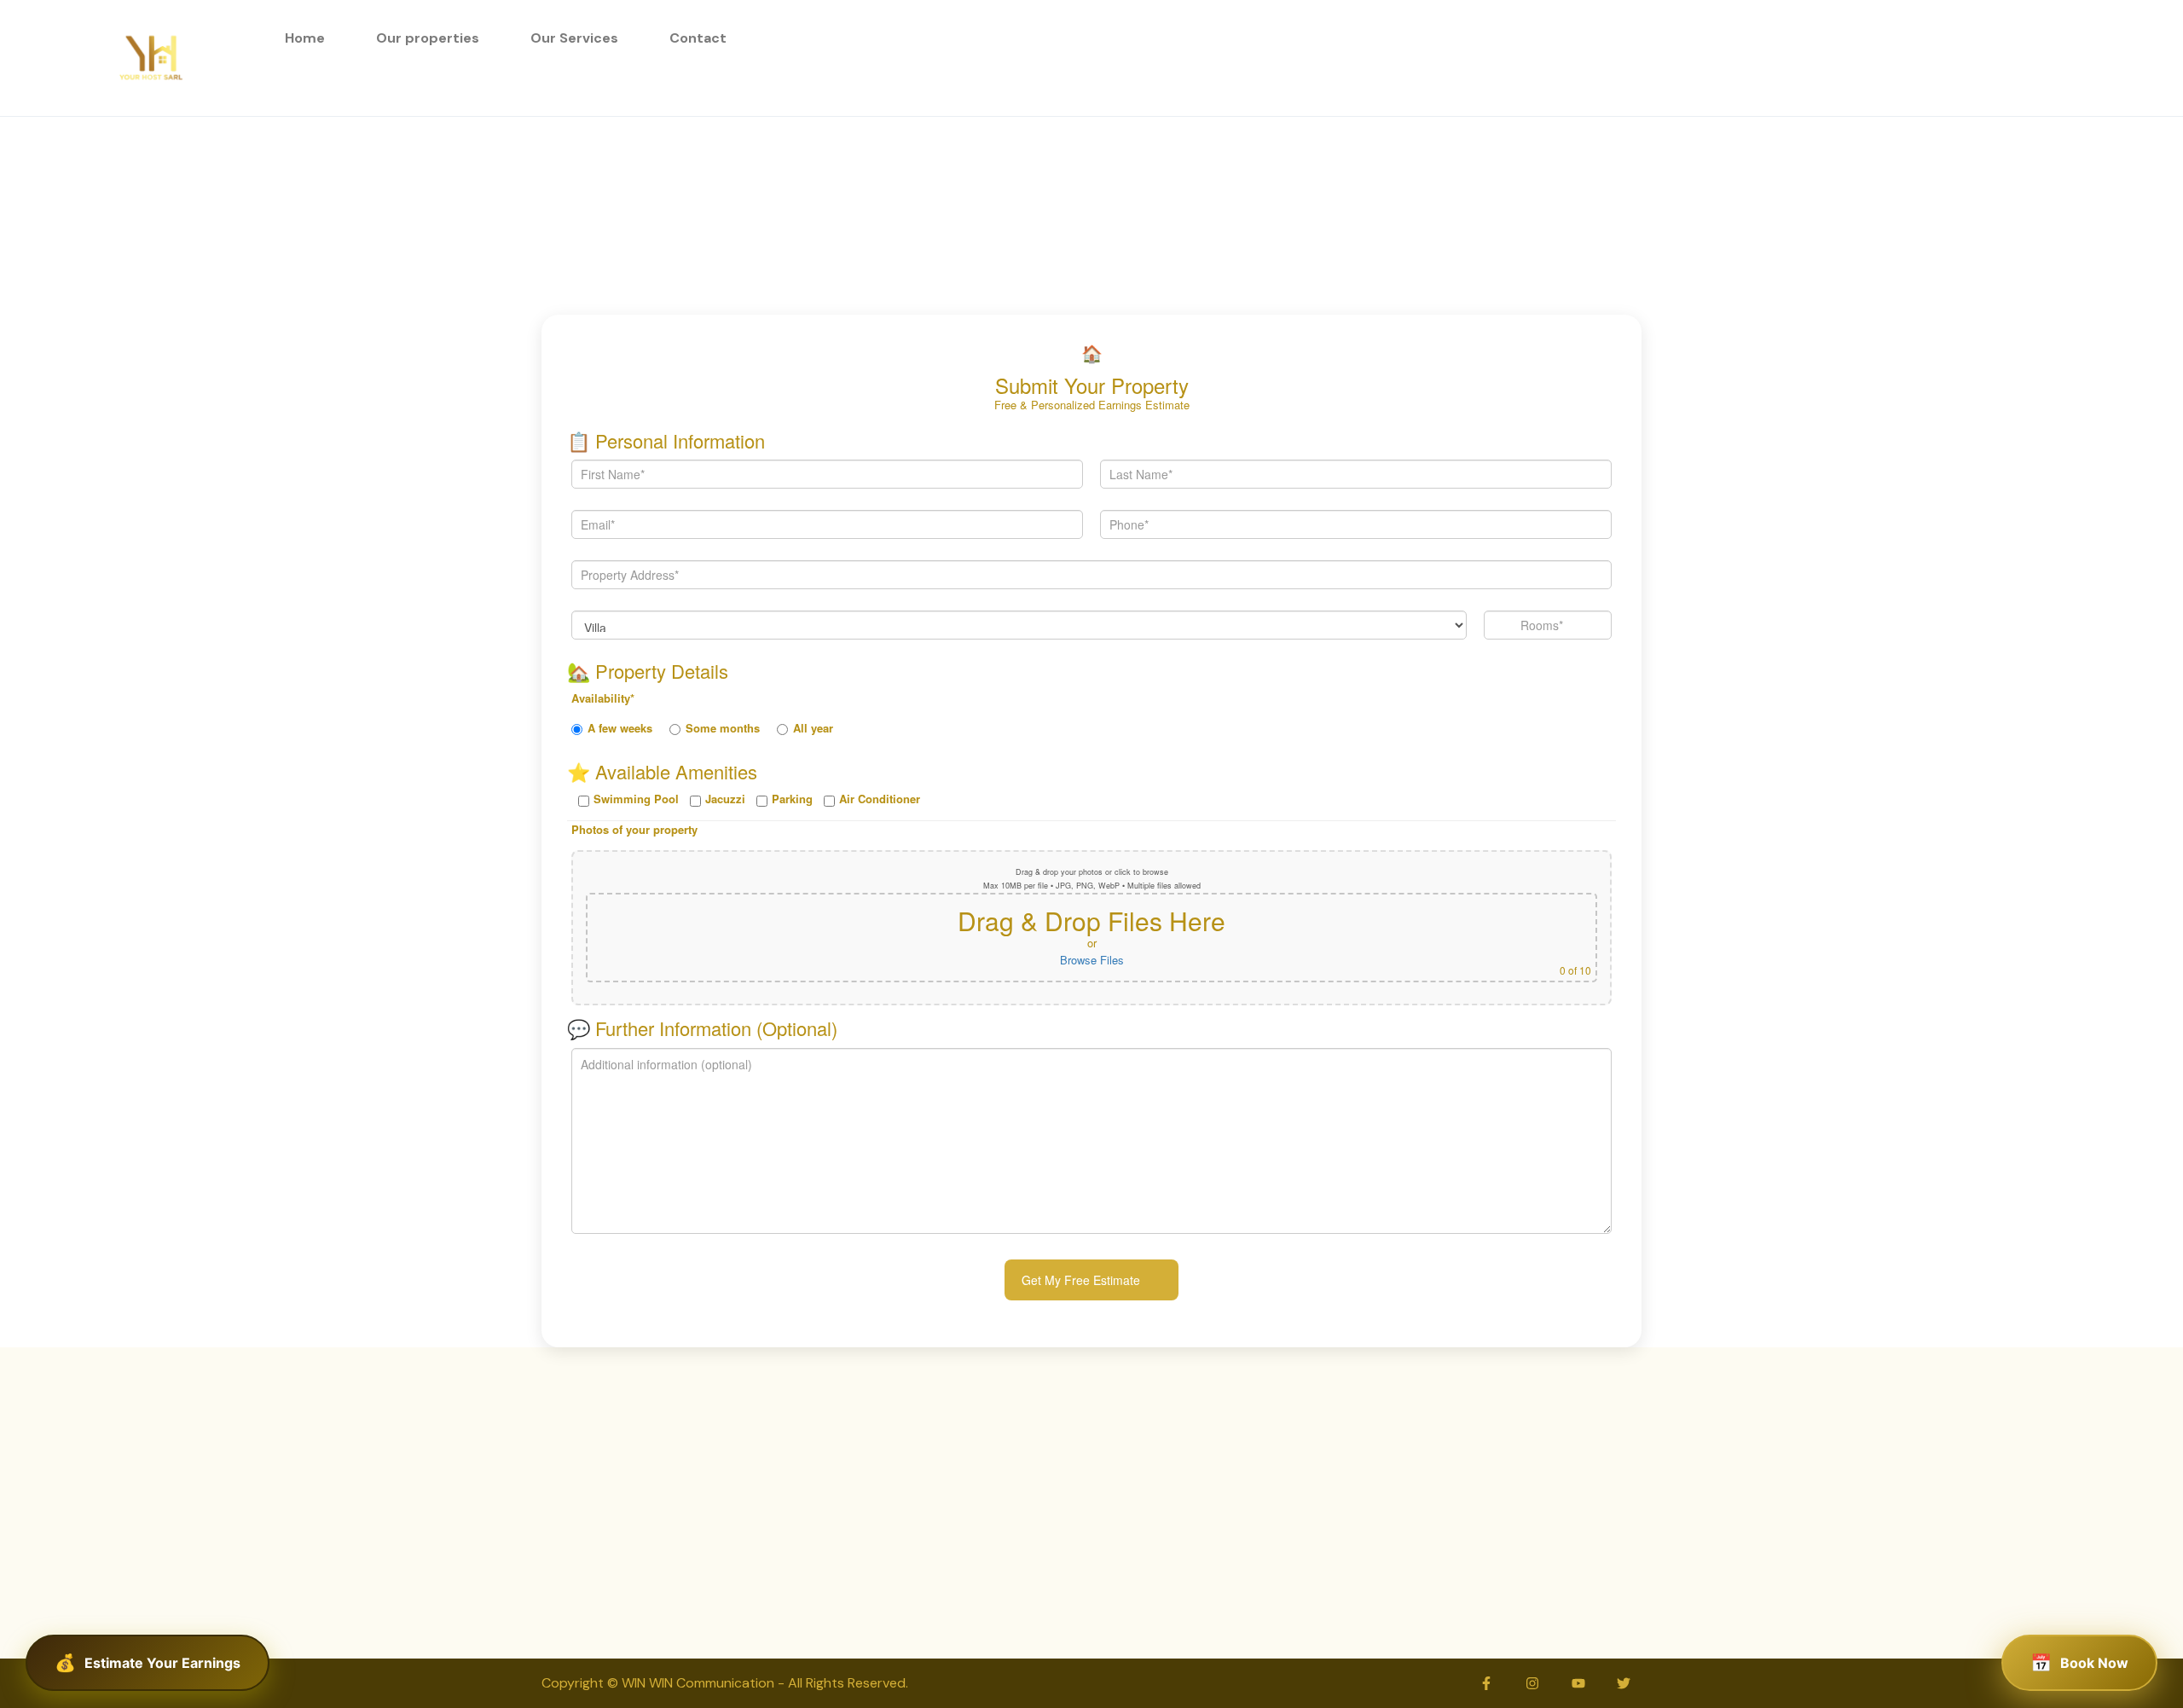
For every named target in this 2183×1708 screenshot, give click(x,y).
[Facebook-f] (1487, 1683)
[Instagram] (1532, 1683)
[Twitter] (1624, 1683)
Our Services (574, 38)
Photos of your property (634, 829)
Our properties (428, 38)
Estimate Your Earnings (162, 1663)
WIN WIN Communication (700, 1683)
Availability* (603, 698)
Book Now (2094, 1663)
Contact (698, 38)
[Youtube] (1578, 1683)
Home (305, 38)
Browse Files (1092, 960)
